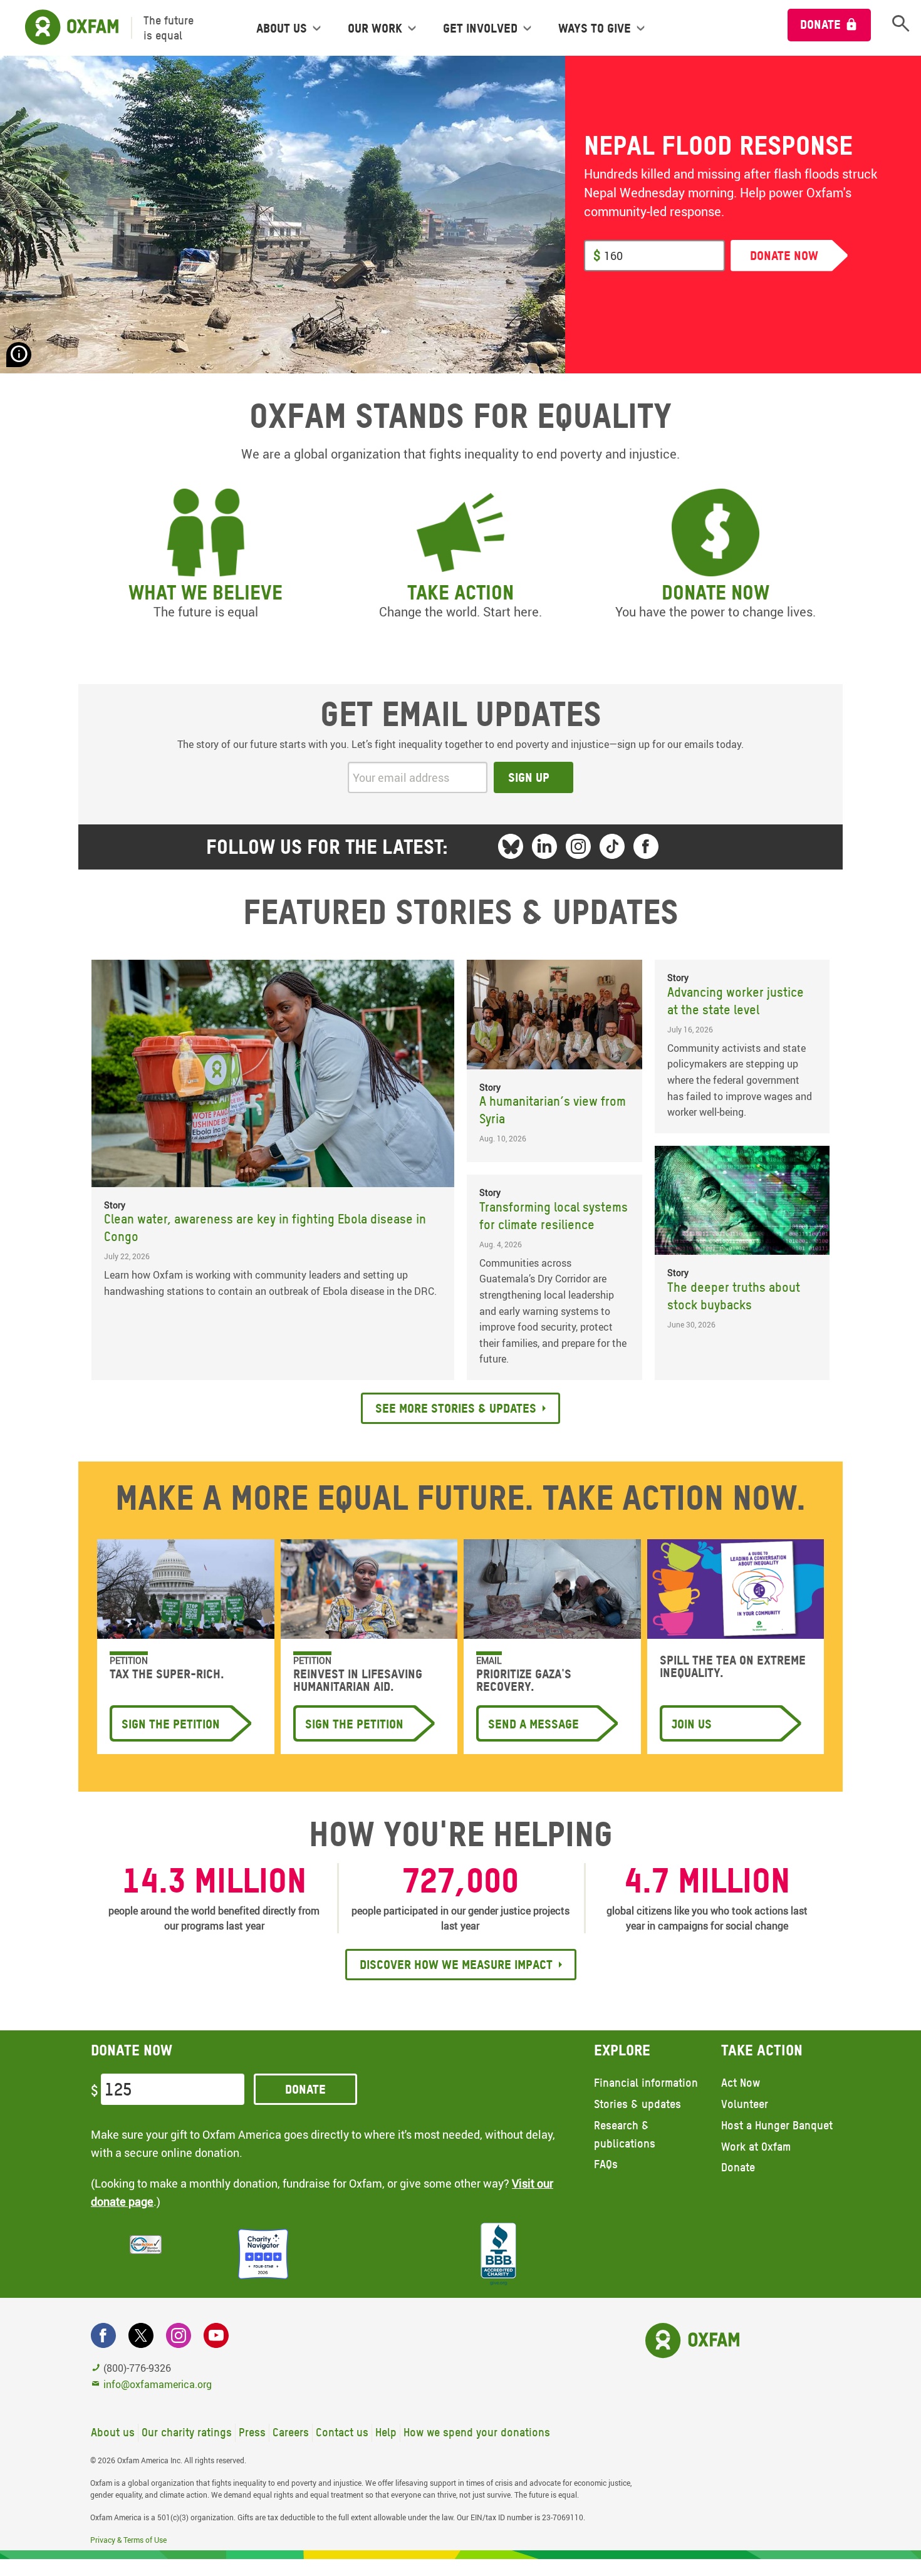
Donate (820, 24)
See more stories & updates (456, 1408)
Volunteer (745, 2104)
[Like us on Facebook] (646, 846)
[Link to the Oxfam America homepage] (65, 28)
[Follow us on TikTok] (612, 846)
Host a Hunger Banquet (777, 2125)
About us (113, 2432)
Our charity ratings (187, 2432)
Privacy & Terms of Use (128, 2540)
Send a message (533, 1724)
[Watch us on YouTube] (216, 2335)
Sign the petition (171, 1724)
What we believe (206, 592)
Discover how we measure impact (456, 1965)
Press (252, 2432)
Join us (692, 1724)
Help (386, 2432)
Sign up (529, 777)
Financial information (646, 2083)
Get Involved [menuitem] (480, 28)
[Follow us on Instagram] (578, 846)
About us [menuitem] (282, 28)
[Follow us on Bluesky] (511, 846)
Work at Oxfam (756, 2147)
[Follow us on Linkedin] (544, 846)
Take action (460, 592)
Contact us (342, 2432)
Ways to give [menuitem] (595, 28)
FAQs (606, 2164)
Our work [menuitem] (375, 28)
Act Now (741, 2083)
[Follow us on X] (141, 2335)
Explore (622, 2050)
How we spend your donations (477, 2432)
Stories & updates (637, 2104)
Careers (291, 2432)
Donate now (715, 592)
